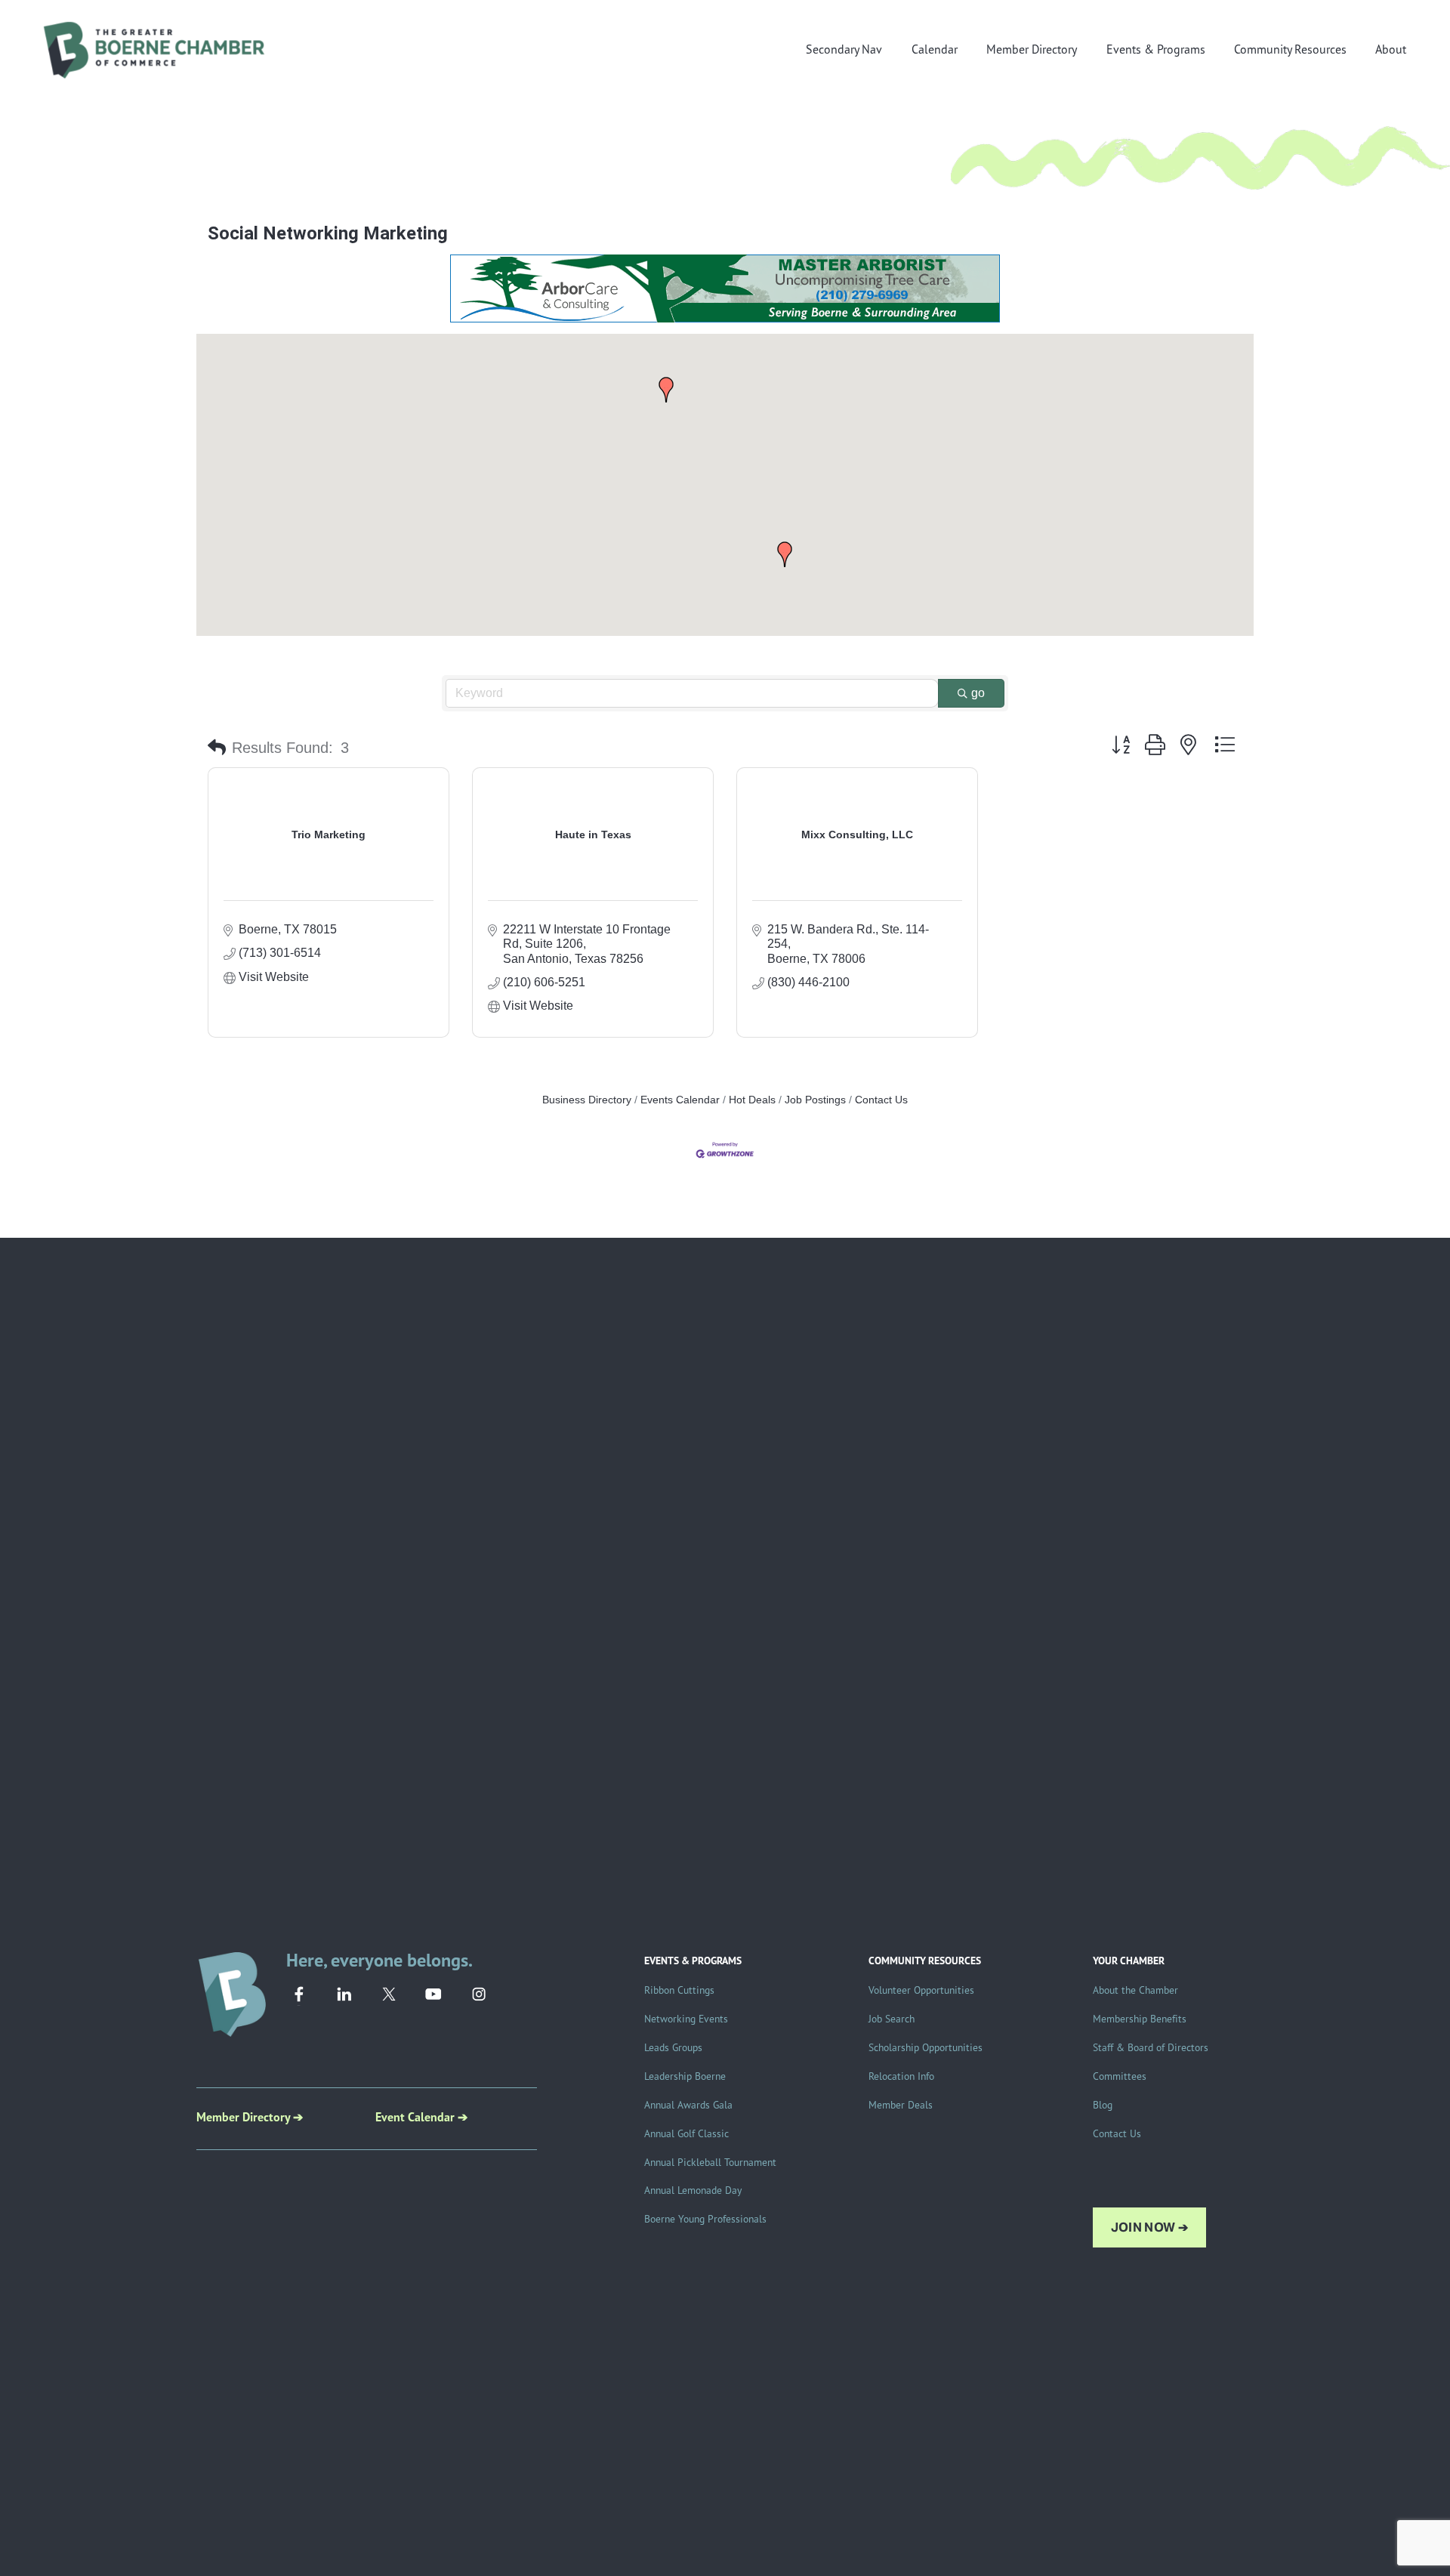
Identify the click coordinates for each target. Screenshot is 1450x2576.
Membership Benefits (1140, 2018)
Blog (1103, 2104)
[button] (785, 554)
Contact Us (881, 1100)
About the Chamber (1135, 1990)
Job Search (892, 2018)
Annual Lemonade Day (693, 2190)
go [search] (978, 693)
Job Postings (815, 1100)
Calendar (935, 49)
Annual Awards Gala (688, 2104)
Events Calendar (680, 1100)
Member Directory (1032, 49)
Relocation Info (901, 2076)
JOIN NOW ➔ (1149, 2227)
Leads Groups (673, 2047)
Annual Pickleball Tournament (710, 2162)
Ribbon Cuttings (679, 1990)
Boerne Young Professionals (705, 2218)
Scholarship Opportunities (926, 2047)
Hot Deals (752, 1100)
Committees (1120, 2076)
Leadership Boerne (685, 2076)
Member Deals (901, 2104)
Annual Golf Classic (686, 2133)
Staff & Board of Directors (1151, 2047)
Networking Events (686, 2018)
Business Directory (587, 1100)
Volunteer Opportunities (921, 1990)
